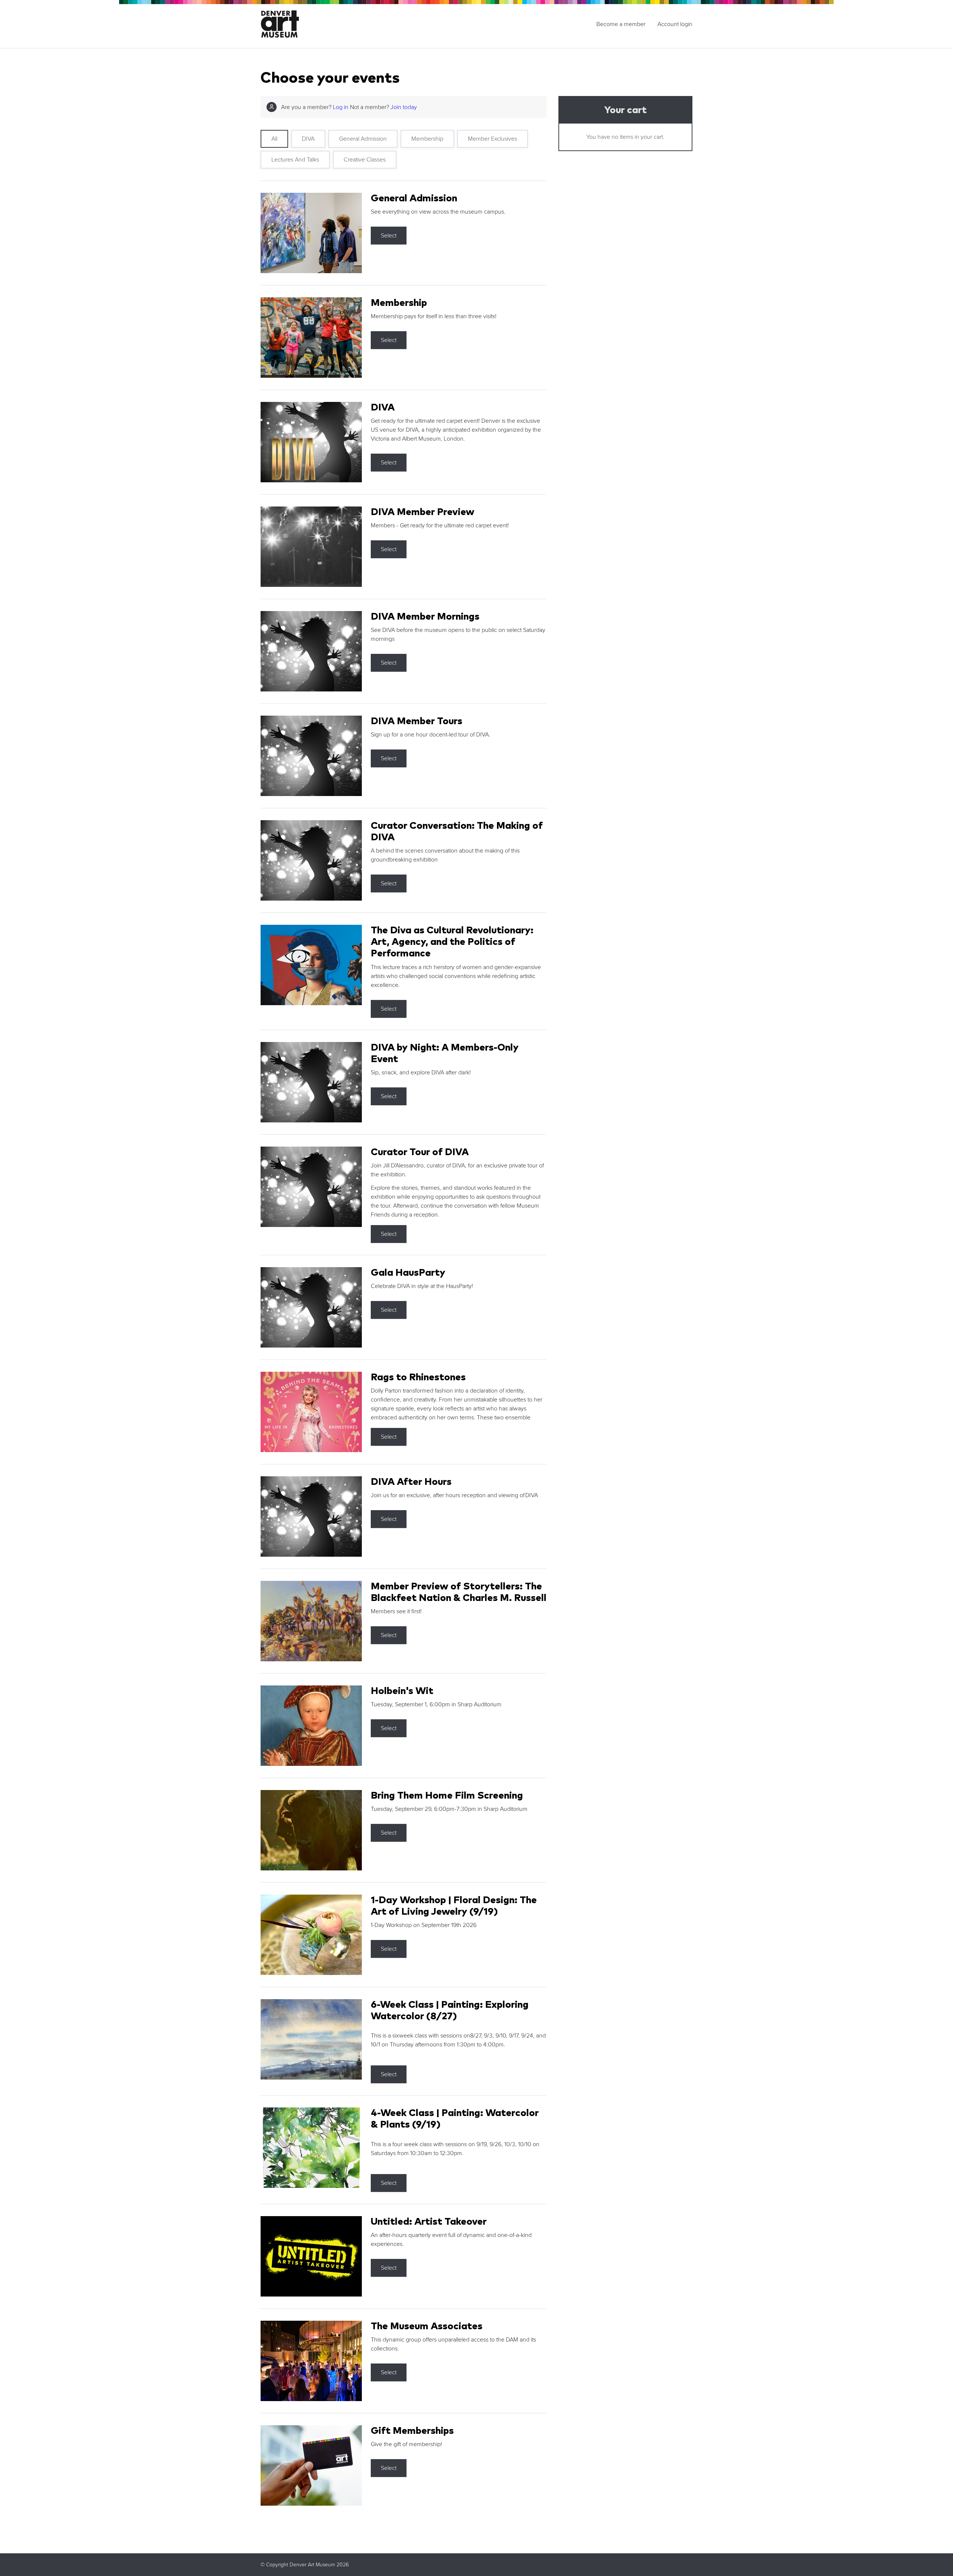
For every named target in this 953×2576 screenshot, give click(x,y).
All (274, 139)
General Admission (363, 139)
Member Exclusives (493, 139)
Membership (427, 139)
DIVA (308, 139)
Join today (404, 107)
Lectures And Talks (295, 160)
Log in (341, 107)
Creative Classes (365, 160)
